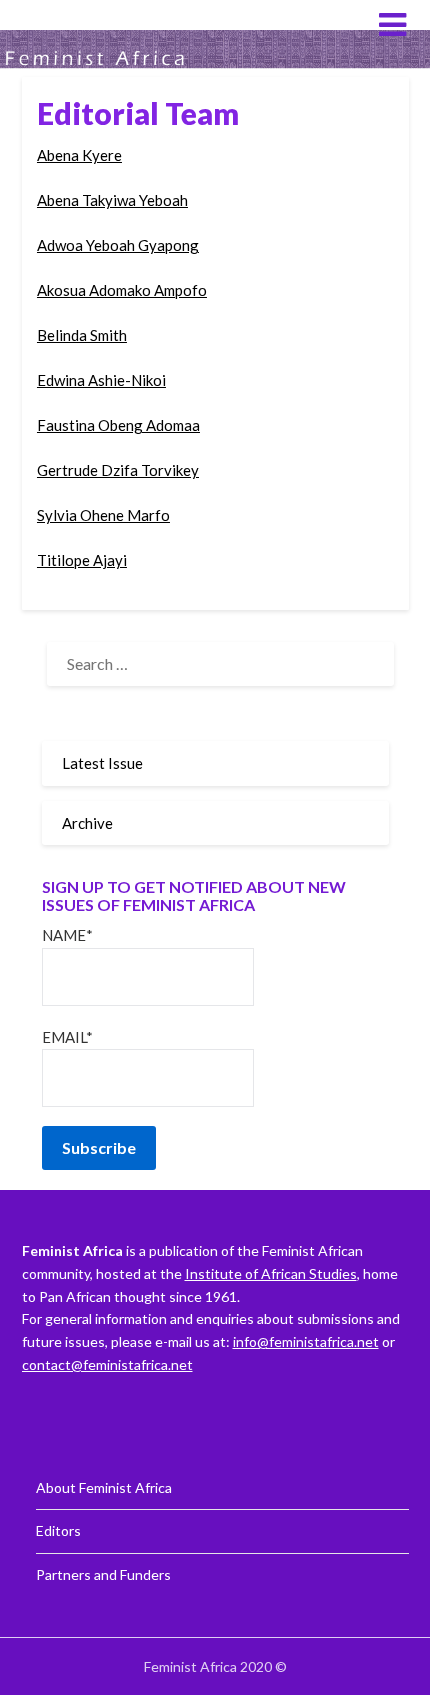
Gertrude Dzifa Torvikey (118, 470)
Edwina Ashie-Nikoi (101, 380)
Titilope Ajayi (82, 560)
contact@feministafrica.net (107, 1364)
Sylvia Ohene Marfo (103, 515)
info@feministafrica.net (306, 1341)
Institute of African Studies (271, 1273)
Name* (67, 935)
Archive (87, 823)
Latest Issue (102, 763)
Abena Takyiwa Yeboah (112, 200)
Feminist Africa (100, 23)
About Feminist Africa (104, 1487)
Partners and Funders (103, 1574)
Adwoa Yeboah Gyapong (118, 245)
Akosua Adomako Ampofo (122, 290)
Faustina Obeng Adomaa (118, 425)
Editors (58, 1530)
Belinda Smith (82, 335)
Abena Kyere (79, 155)
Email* (67, 1037)
